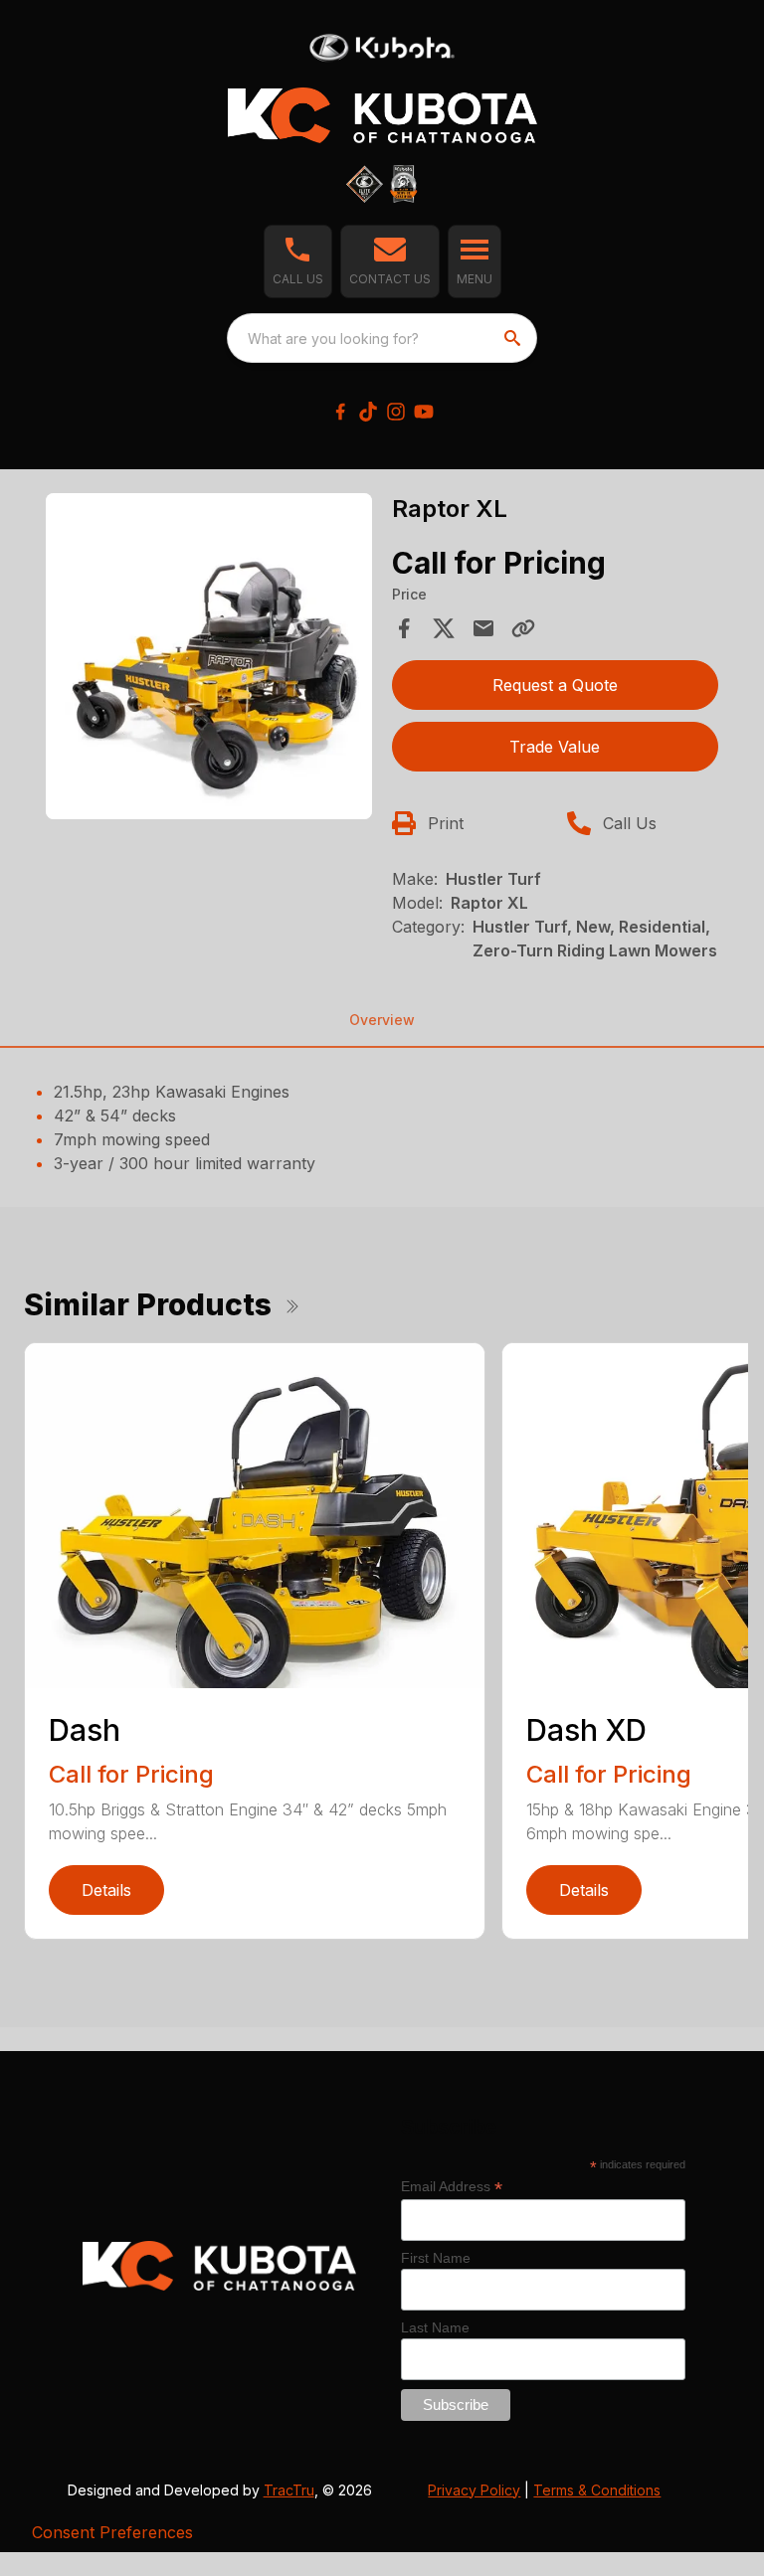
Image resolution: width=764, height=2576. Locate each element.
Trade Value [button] (555, 747)
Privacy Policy (474, 2490)
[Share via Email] (483, 628)
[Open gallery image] (209, 656)
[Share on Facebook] (404, 628)
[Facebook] (340, 412)
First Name (436, 2258)
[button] (298, 261)
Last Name (435, 2327)
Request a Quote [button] (555, 685)
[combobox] (382, 338)
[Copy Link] (523, 628)
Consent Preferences (112, 2532)
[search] (514, 338)
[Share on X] (444, 628)
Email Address (452, 2187)
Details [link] (106, 1890)
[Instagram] (396, 412)
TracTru (289, 2490)
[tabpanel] (209, 659)
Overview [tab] (382, 1020)
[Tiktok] (368, 412)
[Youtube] (424, 412)
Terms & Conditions (597, 2490)
